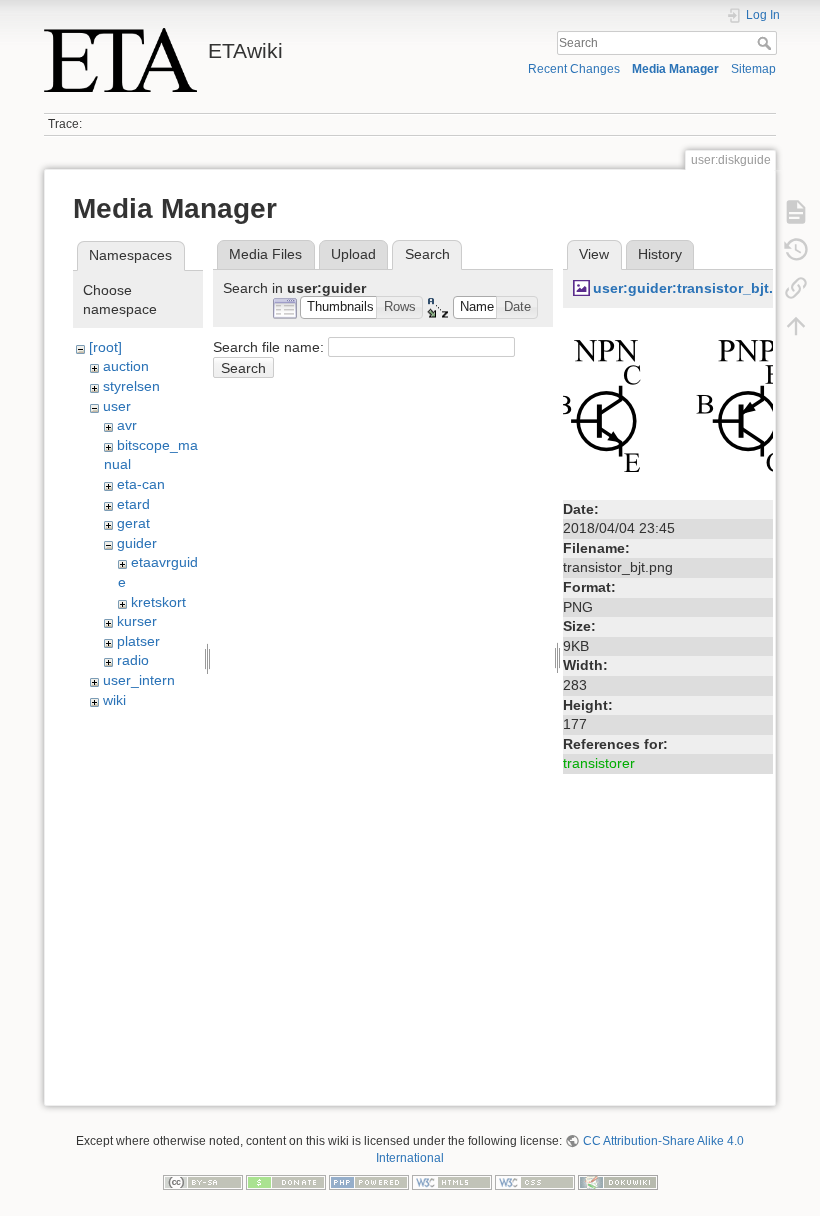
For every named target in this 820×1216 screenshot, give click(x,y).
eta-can (141, 484)
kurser (137, 621)
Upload (353, 254)
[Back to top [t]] (796, 326)
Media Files (265, 254)
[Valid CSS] (535, 1181)
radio (133, 660)
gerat (133, 523)
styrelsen (131, 386)
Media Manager (675, 69)
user (117, 406)
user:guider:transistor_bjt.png (696, 288)
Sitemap (753, 69)
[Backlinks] (796, 288)
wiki (114, 700)
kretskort (158, 602)
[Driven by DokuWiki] (618, 1181)
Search (766, 43)
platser (138, 641)
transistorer (599, 763)
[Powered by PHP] (369, 1181)
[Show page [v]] (796, 212)
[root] (105, 347)
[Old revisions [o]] (796, 250)
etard (133, 504)
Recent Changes (574, 69)
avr (127, 425)
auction (126, 366)
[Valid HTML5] (452, 1181)
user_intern (139, 680)
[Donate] (286, 1181)
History (660, 254)
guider (137, 543)
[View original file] (668, 405)
